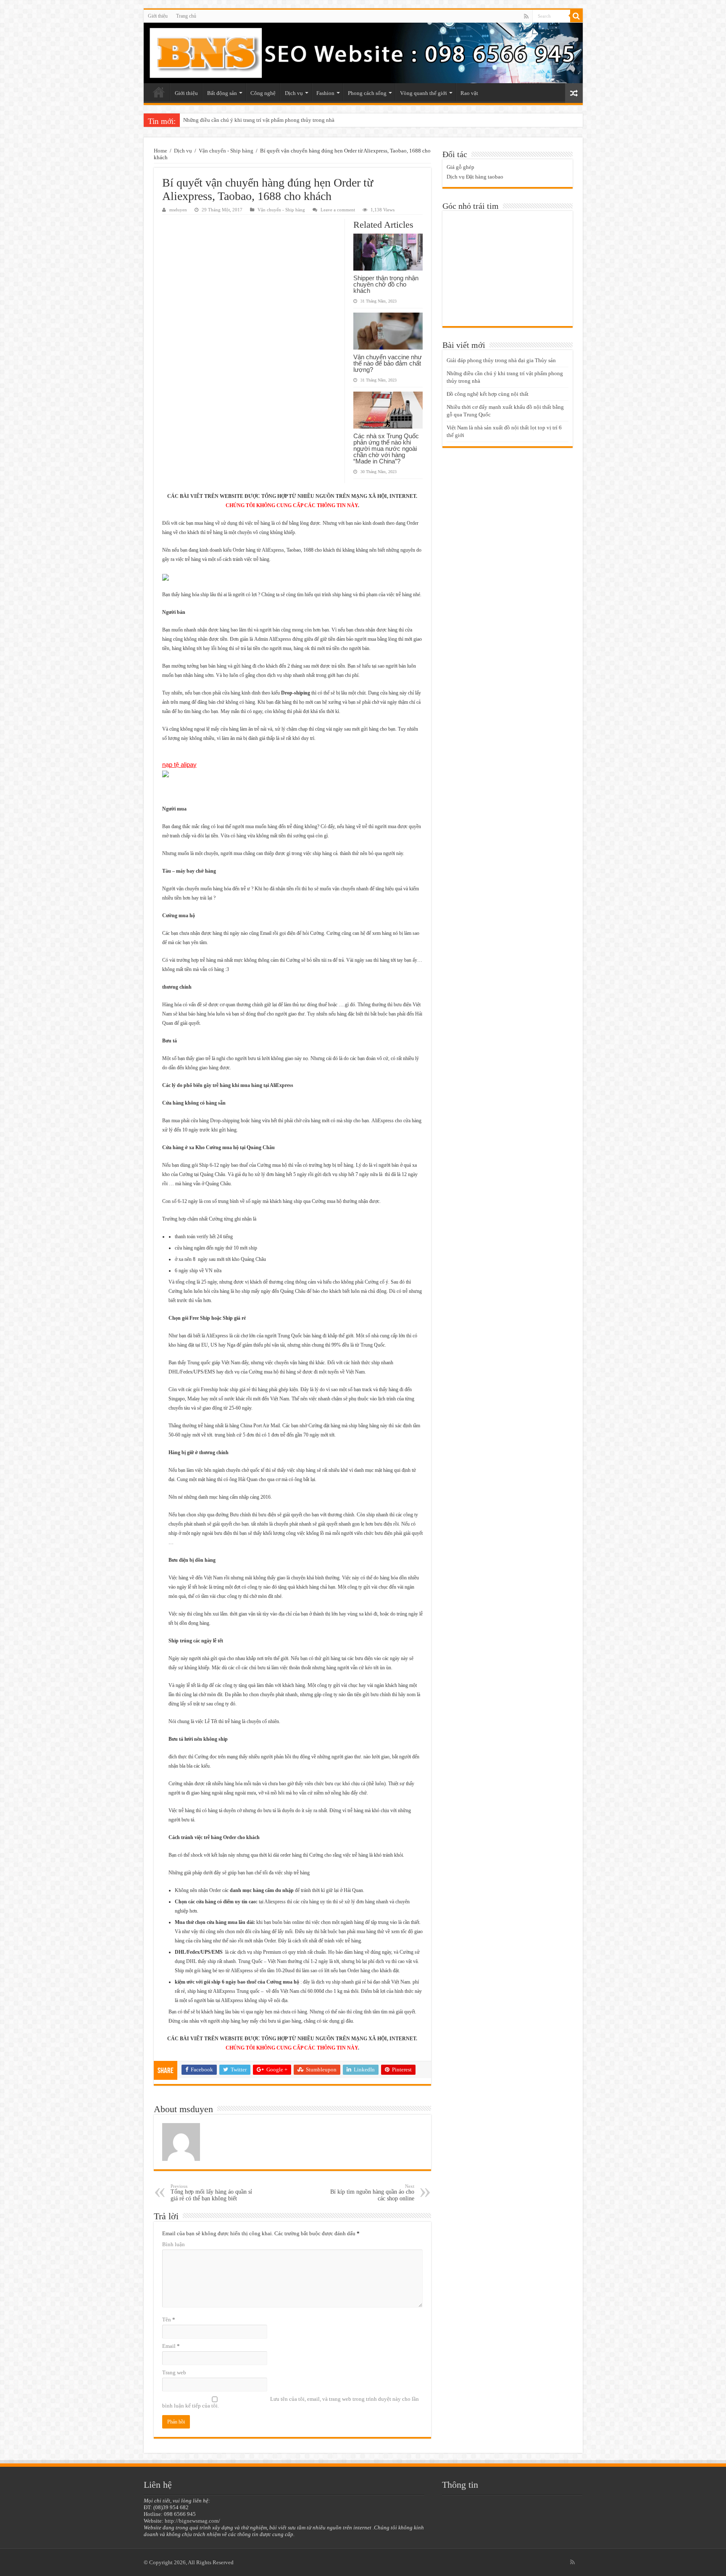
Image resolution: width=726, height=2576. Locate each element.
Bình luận (174, 2244)
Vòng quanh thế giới (423, 93)
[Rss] (526, 16)
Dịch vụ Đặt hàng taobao (475, 177)
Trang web (174, 2372)
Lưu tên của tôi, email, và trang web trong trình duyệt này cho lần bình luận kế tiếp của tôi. (291, 2402)
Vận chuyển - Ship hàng (226, 151)
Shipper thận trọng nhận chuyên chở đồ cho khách (386, 284)
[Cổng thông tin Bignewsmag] (363, 53)
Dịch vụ (294, 93)
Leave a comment (338, 210)
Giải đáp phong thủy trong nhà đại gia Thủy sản (501, 360)
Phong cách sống (367, 93)
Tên (169, 2319)
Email (171, 2346)
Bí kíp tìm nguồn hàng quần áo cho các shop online (372, 2193)
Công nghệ (263, 93)
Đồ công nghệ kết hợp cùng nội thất (224, 120)
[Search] (576, 16)
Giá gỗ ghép (460, 167)
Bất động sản (222, 93)
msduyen (178, 210)
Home (160, 151)
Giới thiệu (158, 16)
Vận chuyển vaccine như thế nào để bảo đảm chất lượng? (388, 363)
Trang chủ (186, 16)
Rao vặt (469, 93)
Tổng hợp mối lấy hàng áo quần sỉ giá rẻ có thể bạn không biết (211, 2193)
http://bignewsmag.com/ (192, 2521)
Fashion (325, 93)
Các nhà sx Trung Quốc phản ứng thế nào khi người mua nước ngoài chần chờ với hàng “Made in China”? (386, 449)
